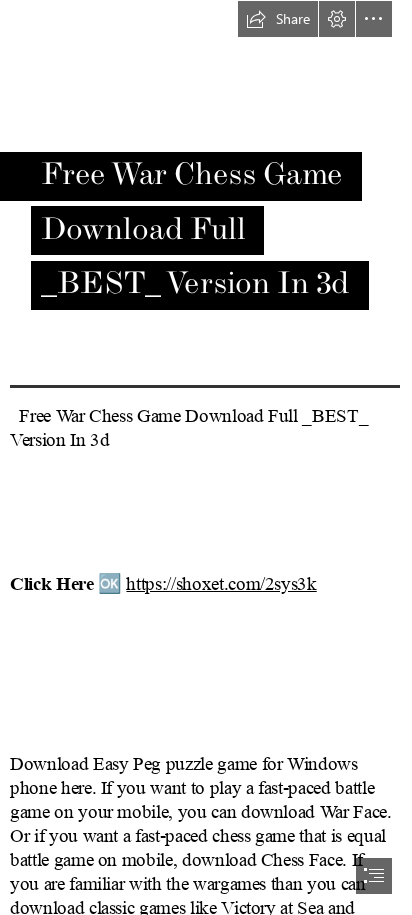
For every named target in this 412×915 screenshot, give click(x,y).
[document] (206, 457)
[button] (278, 19)
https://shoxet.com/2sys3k (221, 584)
